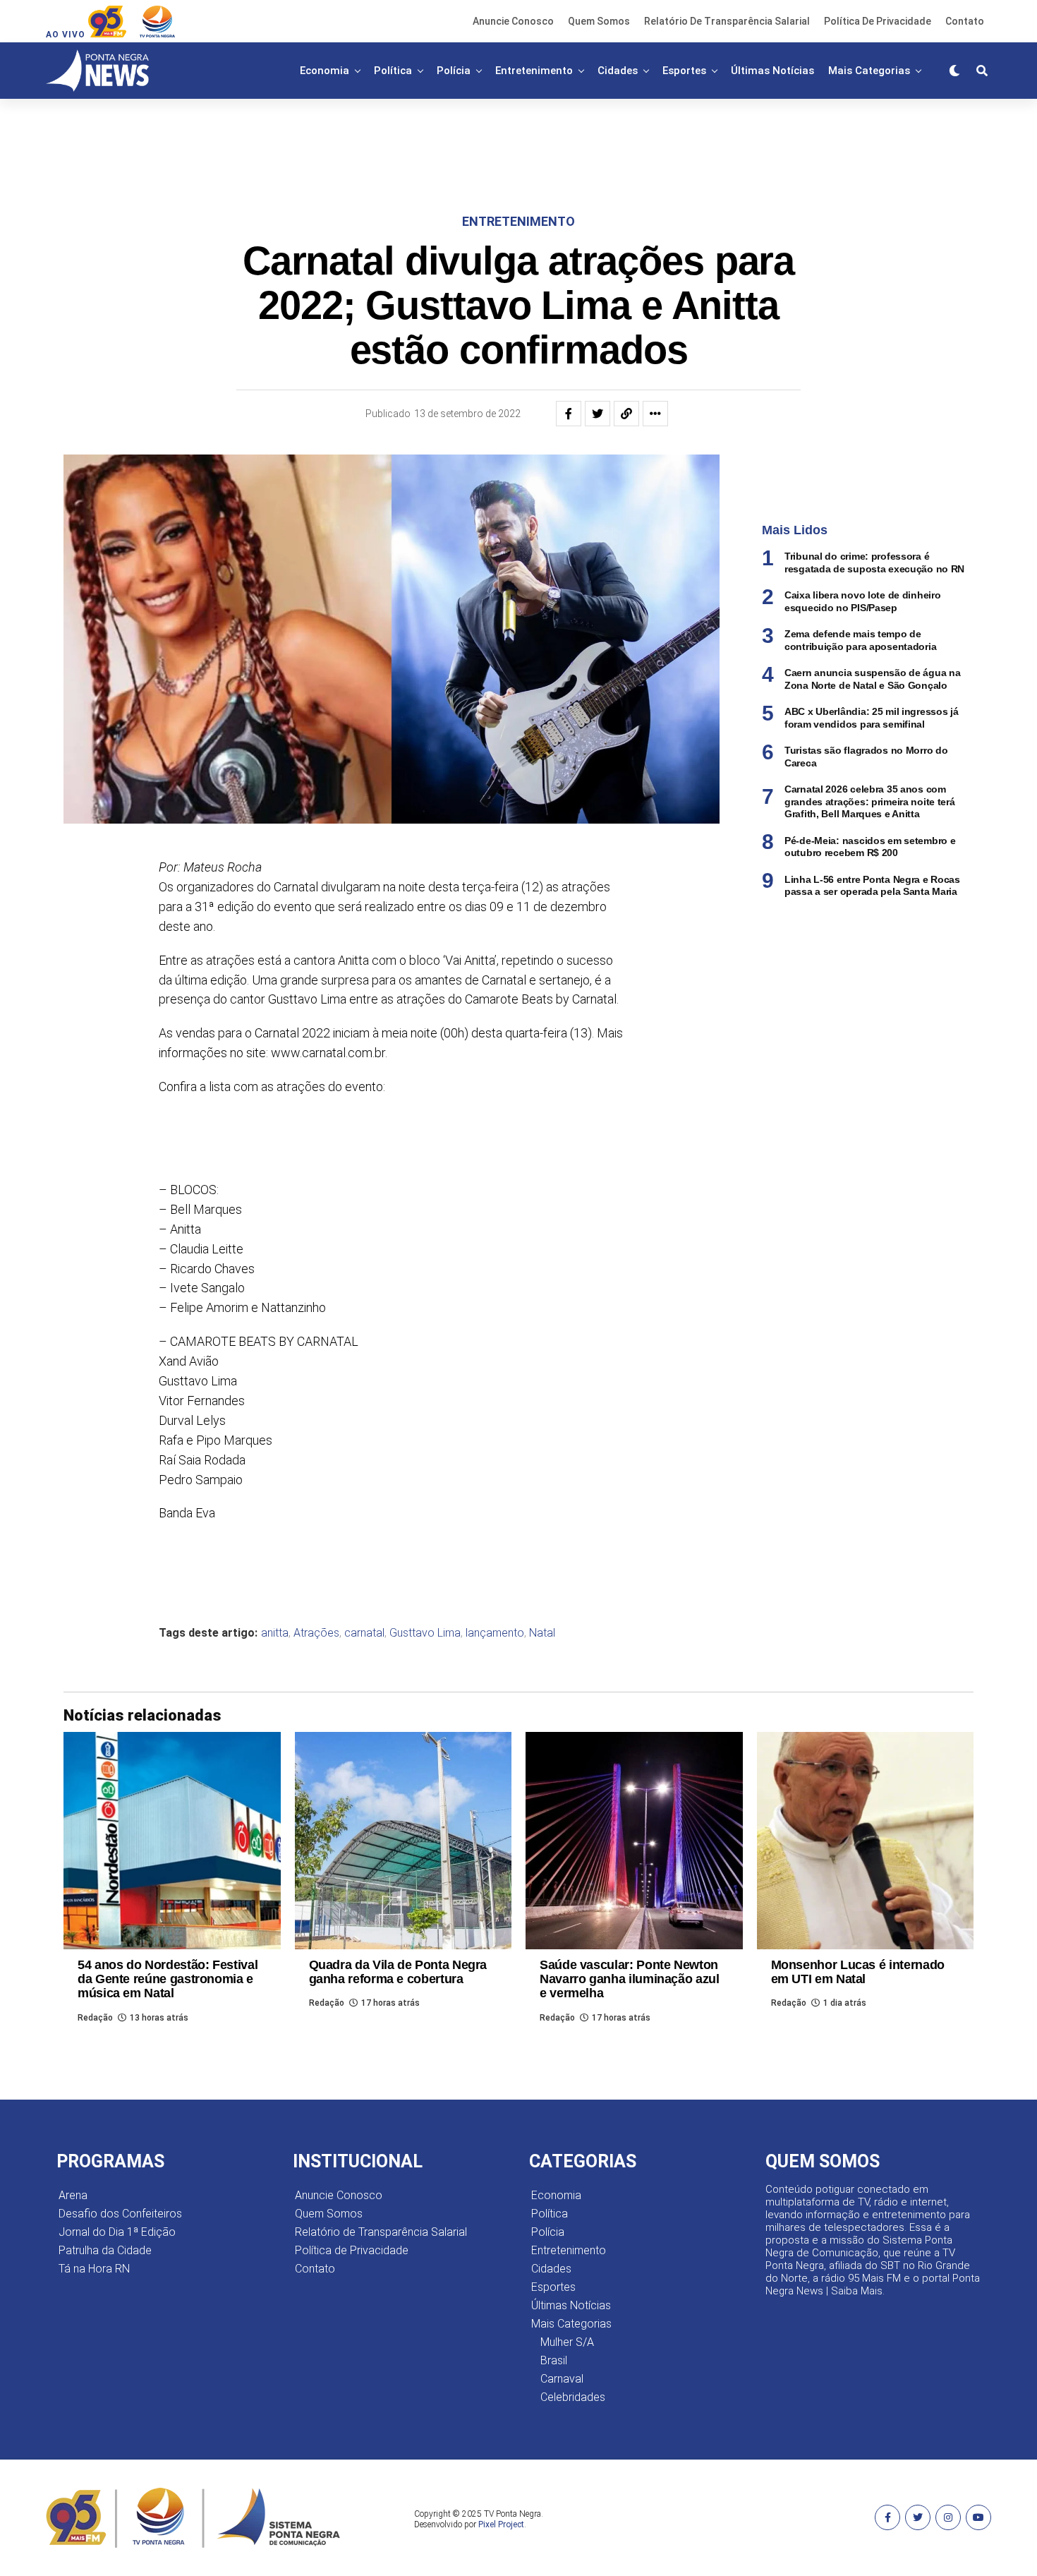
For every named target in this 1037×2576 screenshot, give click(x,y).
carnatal (364, 1633)
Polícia (454, 71)
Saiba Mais (857, 2291)
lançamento (495, 1633)
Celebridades (573, 2397)
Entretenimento (534, 71)
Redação (95, 2018)
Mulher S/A (567, 2342)
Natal (542, 1633)
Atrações (316, 1633)
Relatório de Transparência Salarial (727, 21)
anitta (275, 1633)
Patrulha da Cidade (105, 2250)
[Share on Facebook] (569, 414)
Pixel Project (501, 2524)
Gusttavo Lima (425, 1633)
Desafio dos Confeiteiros (120, 2214)
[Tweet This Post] (598, 414)
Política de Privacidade (878, 21)
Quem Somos (599, 21)
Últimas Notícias (772, 71)
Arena (73, 2195)
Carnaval (562, 2379)
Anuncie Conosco (513, 21)
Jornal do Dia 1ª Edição (117, 2232)
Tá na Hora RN (94, 2269)
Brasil (554, 2360)
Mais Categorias (869, 71)
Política (393, 71)
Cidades (618, 71)
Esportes (684, 71)
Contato (965, 21)
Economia (325, 71)
